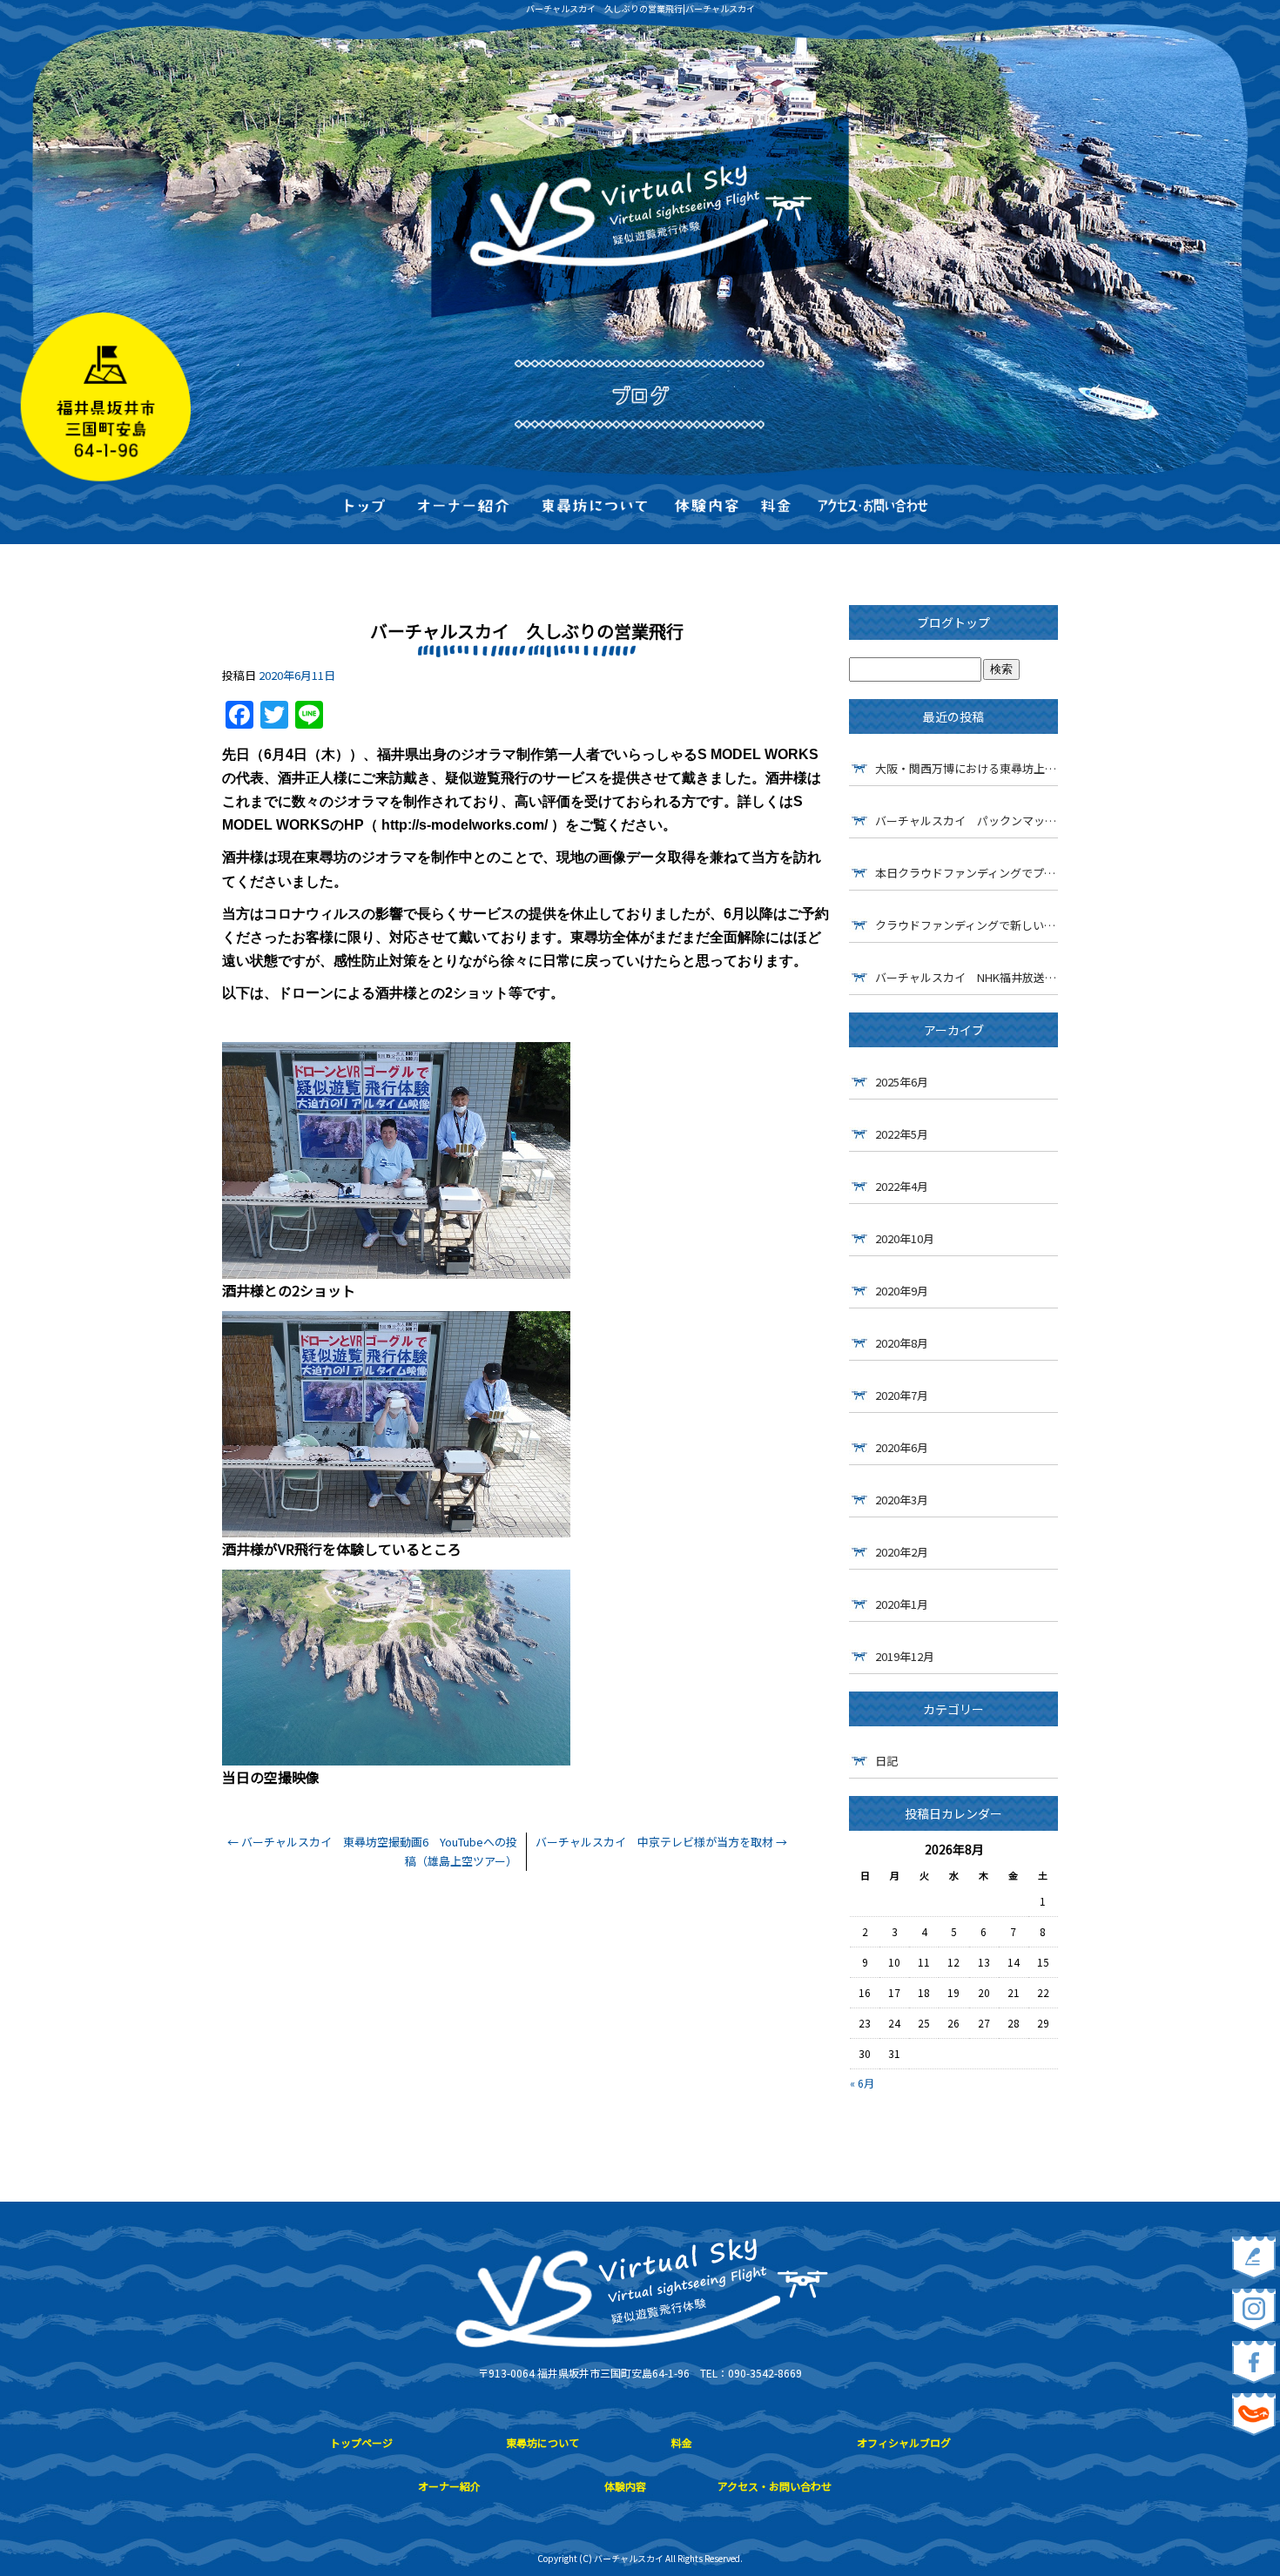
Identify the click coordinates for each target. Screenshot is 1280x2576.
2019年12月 (905, 1656)
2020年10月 (905, 1238)
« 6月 (862, 2083)
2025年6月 (902, 1082)
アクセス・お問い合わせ (873, 508)
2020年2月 (902, 1552)
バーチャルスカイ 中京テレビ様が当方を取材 (661, 1842)
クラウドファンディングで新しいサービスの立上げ (967, 925)
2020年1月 (902, 1604)
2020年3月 (902, 1500)
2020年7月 (902, 1395)
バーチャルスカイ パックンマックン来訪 (967, 821)
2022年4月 (902, 1186)
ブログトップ (953, 622)
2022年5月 (902, 1134)
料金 (776, 508)
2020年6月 (902, 1447)
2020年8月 (902, 1343)
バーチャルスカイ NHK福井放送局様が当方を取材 (967, 977)
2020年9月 (902, 1291)
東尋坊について (595, 508)
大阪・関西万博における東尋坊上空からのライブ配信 (967, 768)
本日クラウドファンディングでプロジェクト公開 (967, 873)
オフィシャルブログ (904, 2442)
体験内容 (706, 508)
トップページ (366, 508)
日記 (886, 1761)
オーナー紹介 (464, 508)
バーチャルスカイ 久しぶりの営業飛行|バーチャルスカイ (640, 8)
